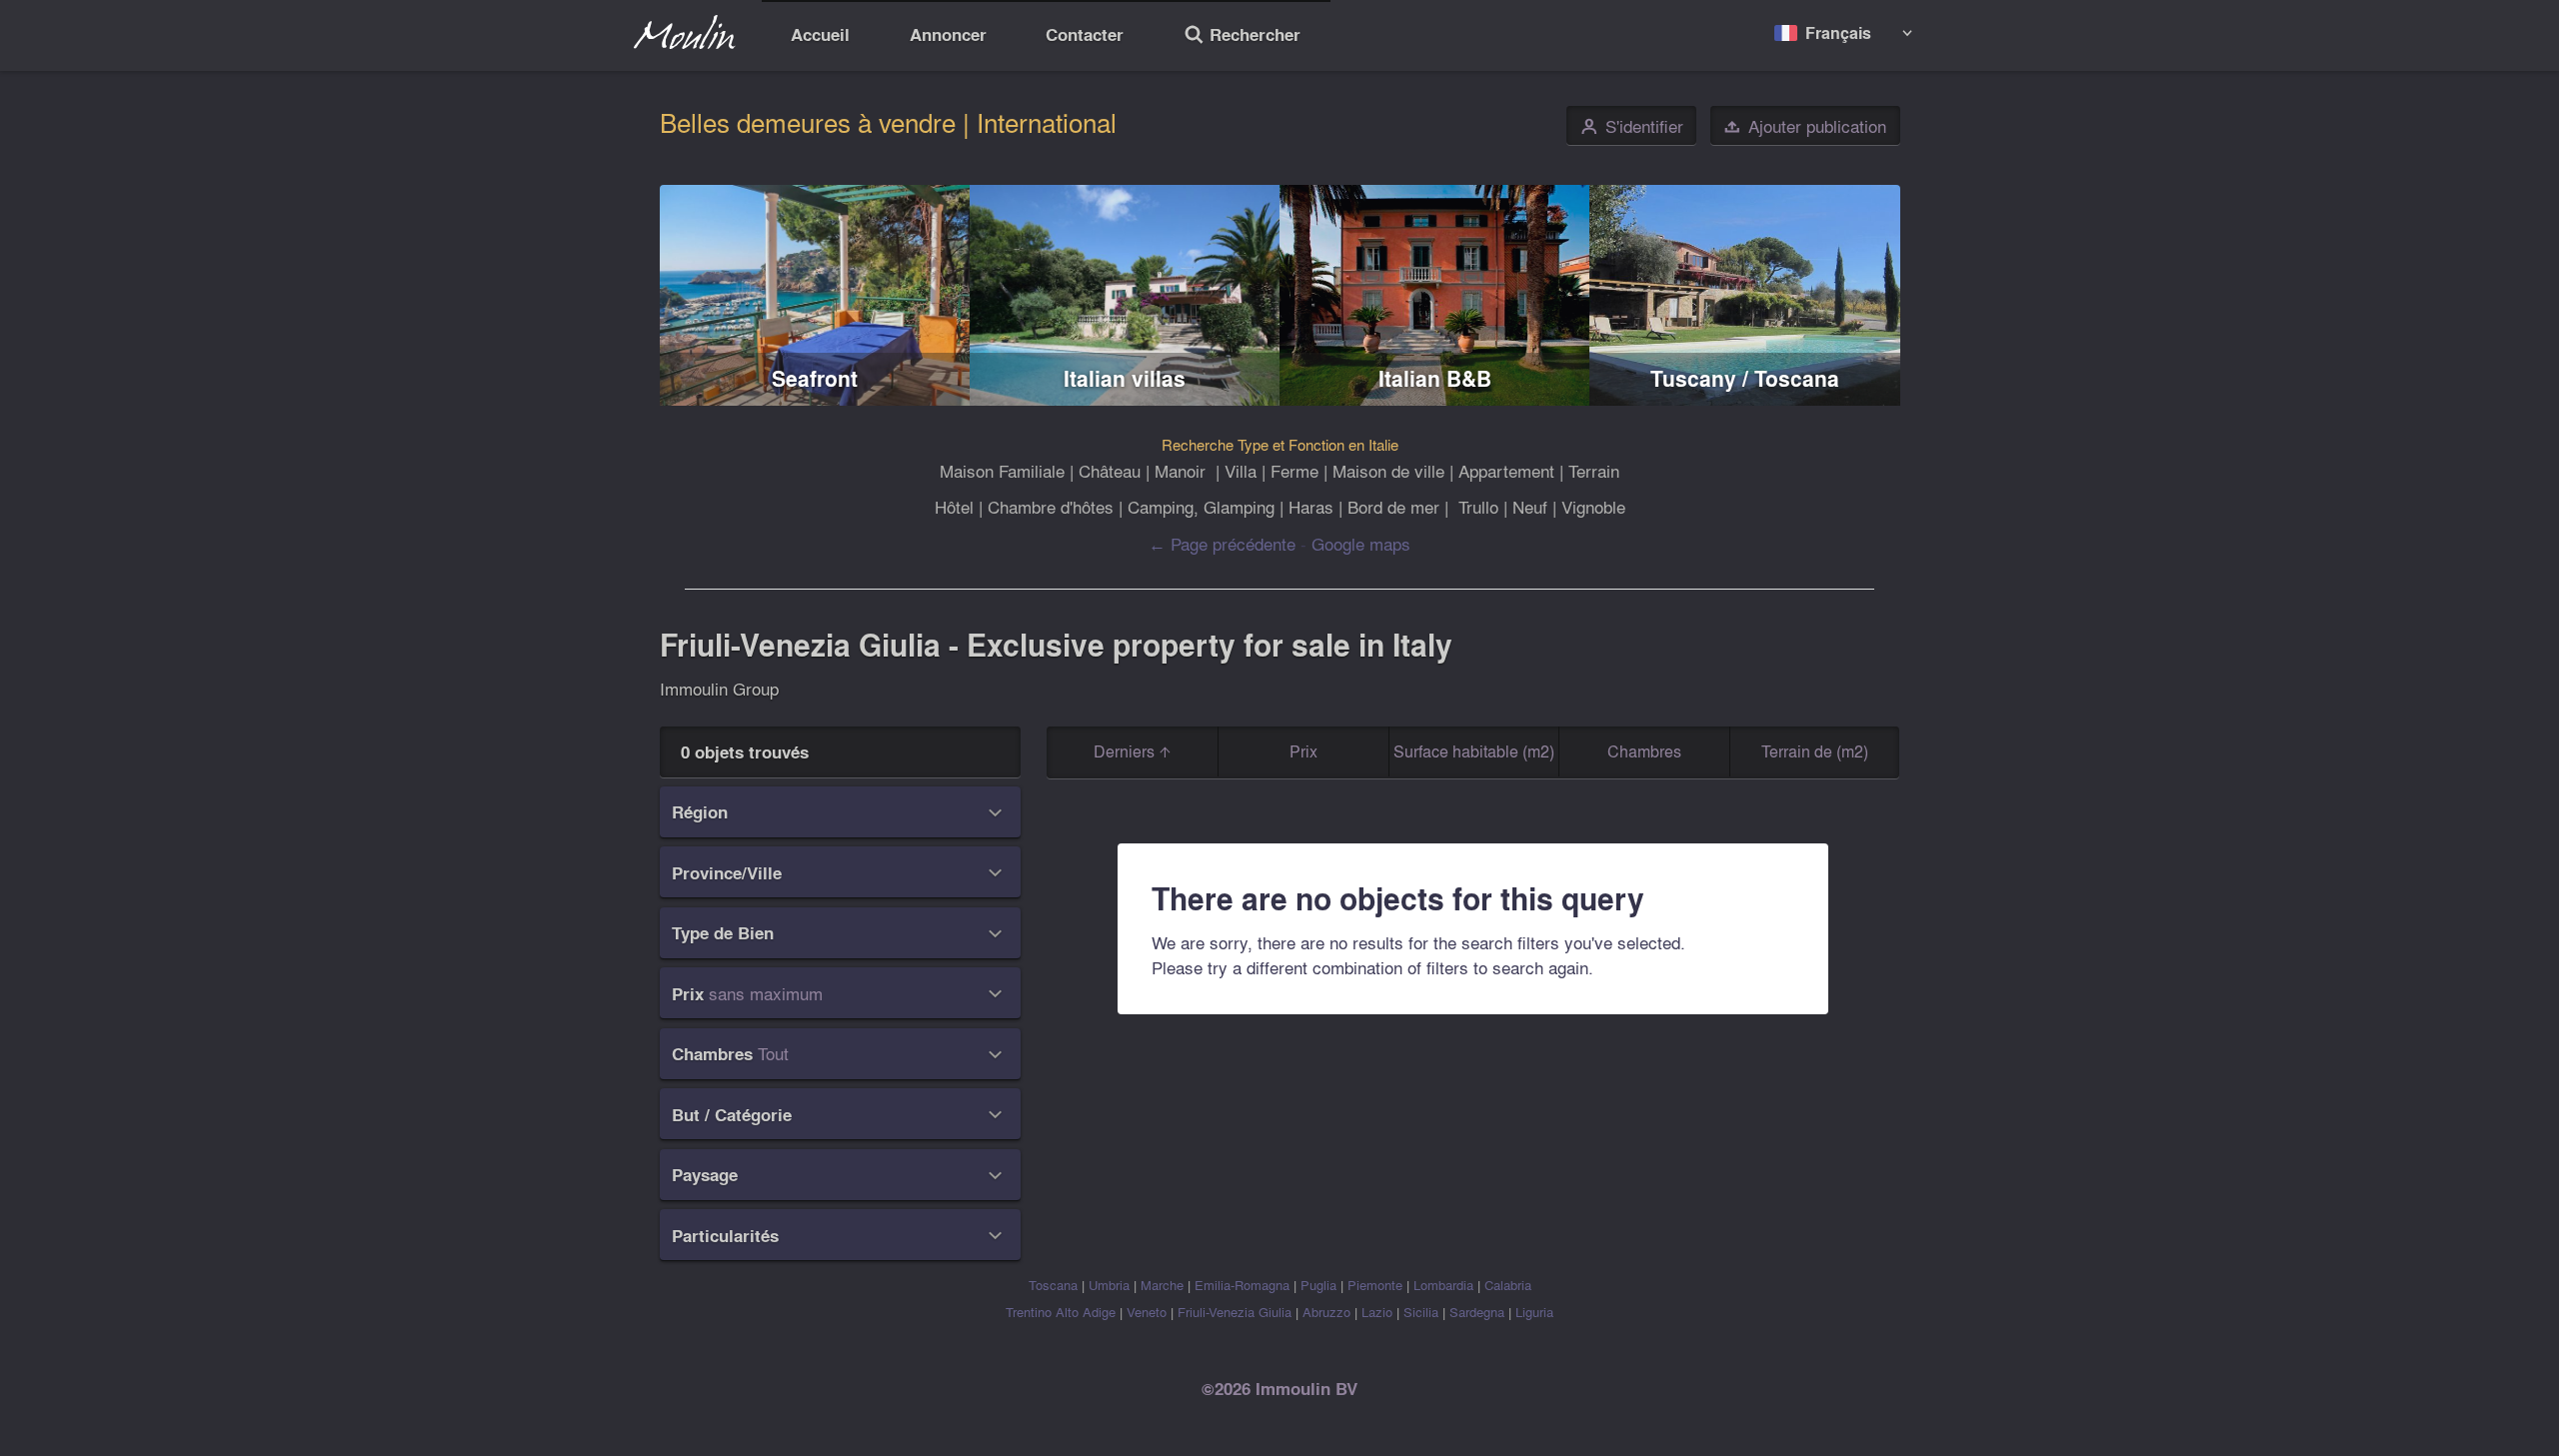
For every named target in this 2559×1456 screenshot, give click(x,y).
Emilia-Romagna (1242, 1285)
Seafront (815, 378)
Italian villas (1125, 378)
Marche (1162, 1285)
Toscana (1053, 1285)
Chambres (1644, 751)
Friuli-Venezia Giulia (1235, 1312)
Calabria (1508, 1285)
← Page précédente (1222, 543)
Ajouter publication (1805, 126)
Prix (1303, 751)
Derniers (1126, 751)
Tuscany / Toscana (1745, 378)
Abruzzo (1326, 1312)
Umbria (1109, 1285)
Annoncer (948, 34)
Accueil (820, 34)
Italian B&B (1435, 378)
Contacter (1085, 34)
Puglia (1318, 1285)
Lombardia (1443, 1285)
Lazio (1377, 1312)
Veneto (1147, 1312)
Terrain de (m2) (1815, 751)
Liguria (1534, 1312)
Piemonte (1375, 1285)
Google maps (1361, 543)
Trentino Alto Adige (1061, 1312)
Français (1838, 32)
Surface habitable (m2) (1474, 751)
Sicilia (1421, 1312)
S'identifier (1632, 126)
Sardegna (1477, 1312)
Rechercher (1242, 37)
